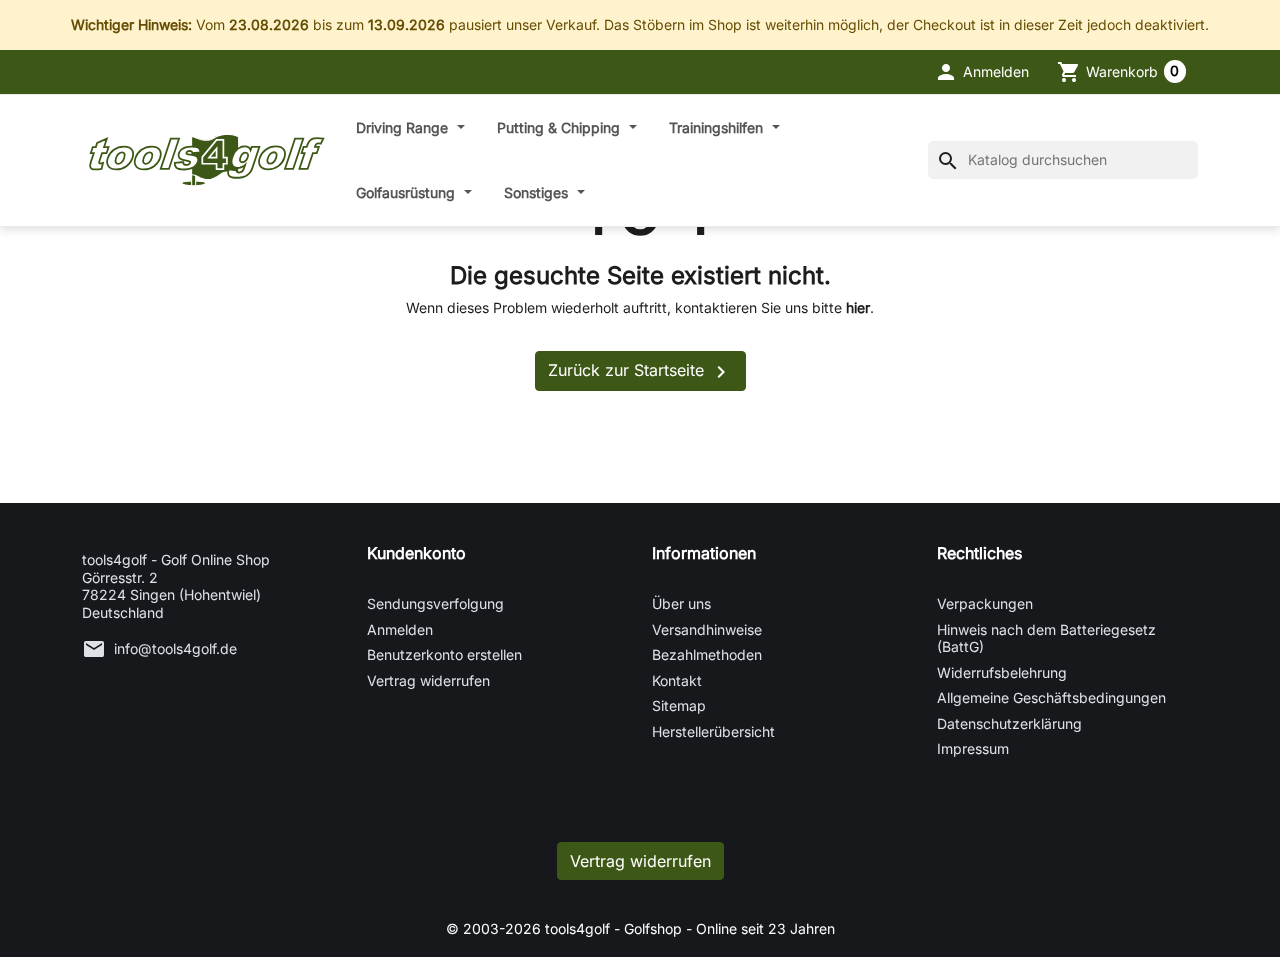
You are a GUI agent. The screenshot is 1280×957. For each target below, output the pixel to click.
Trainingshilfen (718, 127)
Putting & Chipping (560, 127)
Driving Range (404, 127)
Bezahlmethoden (707, 654)
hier (858, 307)
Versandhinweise (707, 629)
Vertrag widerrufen (428, 680)
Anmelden (400, 629)
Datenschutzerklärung (1009, 723)
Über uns (681, 603)
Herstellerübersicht (713, 731)
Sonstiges (538, 192)
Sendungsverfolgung (435, 603)
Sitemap (679, 705)
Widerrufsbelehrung (1002, 672)
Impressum (973, 748)
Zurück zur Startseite (640, 372)
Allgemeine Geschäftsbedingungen (1051, 697)
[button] (981, 72)
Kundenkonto (416, 553)
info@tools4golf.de (175, 648)
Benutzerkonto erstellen (444, 654)
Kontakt (677, 680)
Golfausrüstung (407, 192)
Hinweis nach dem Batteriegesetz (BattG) (1046, 638)
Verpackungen (985, 603)
